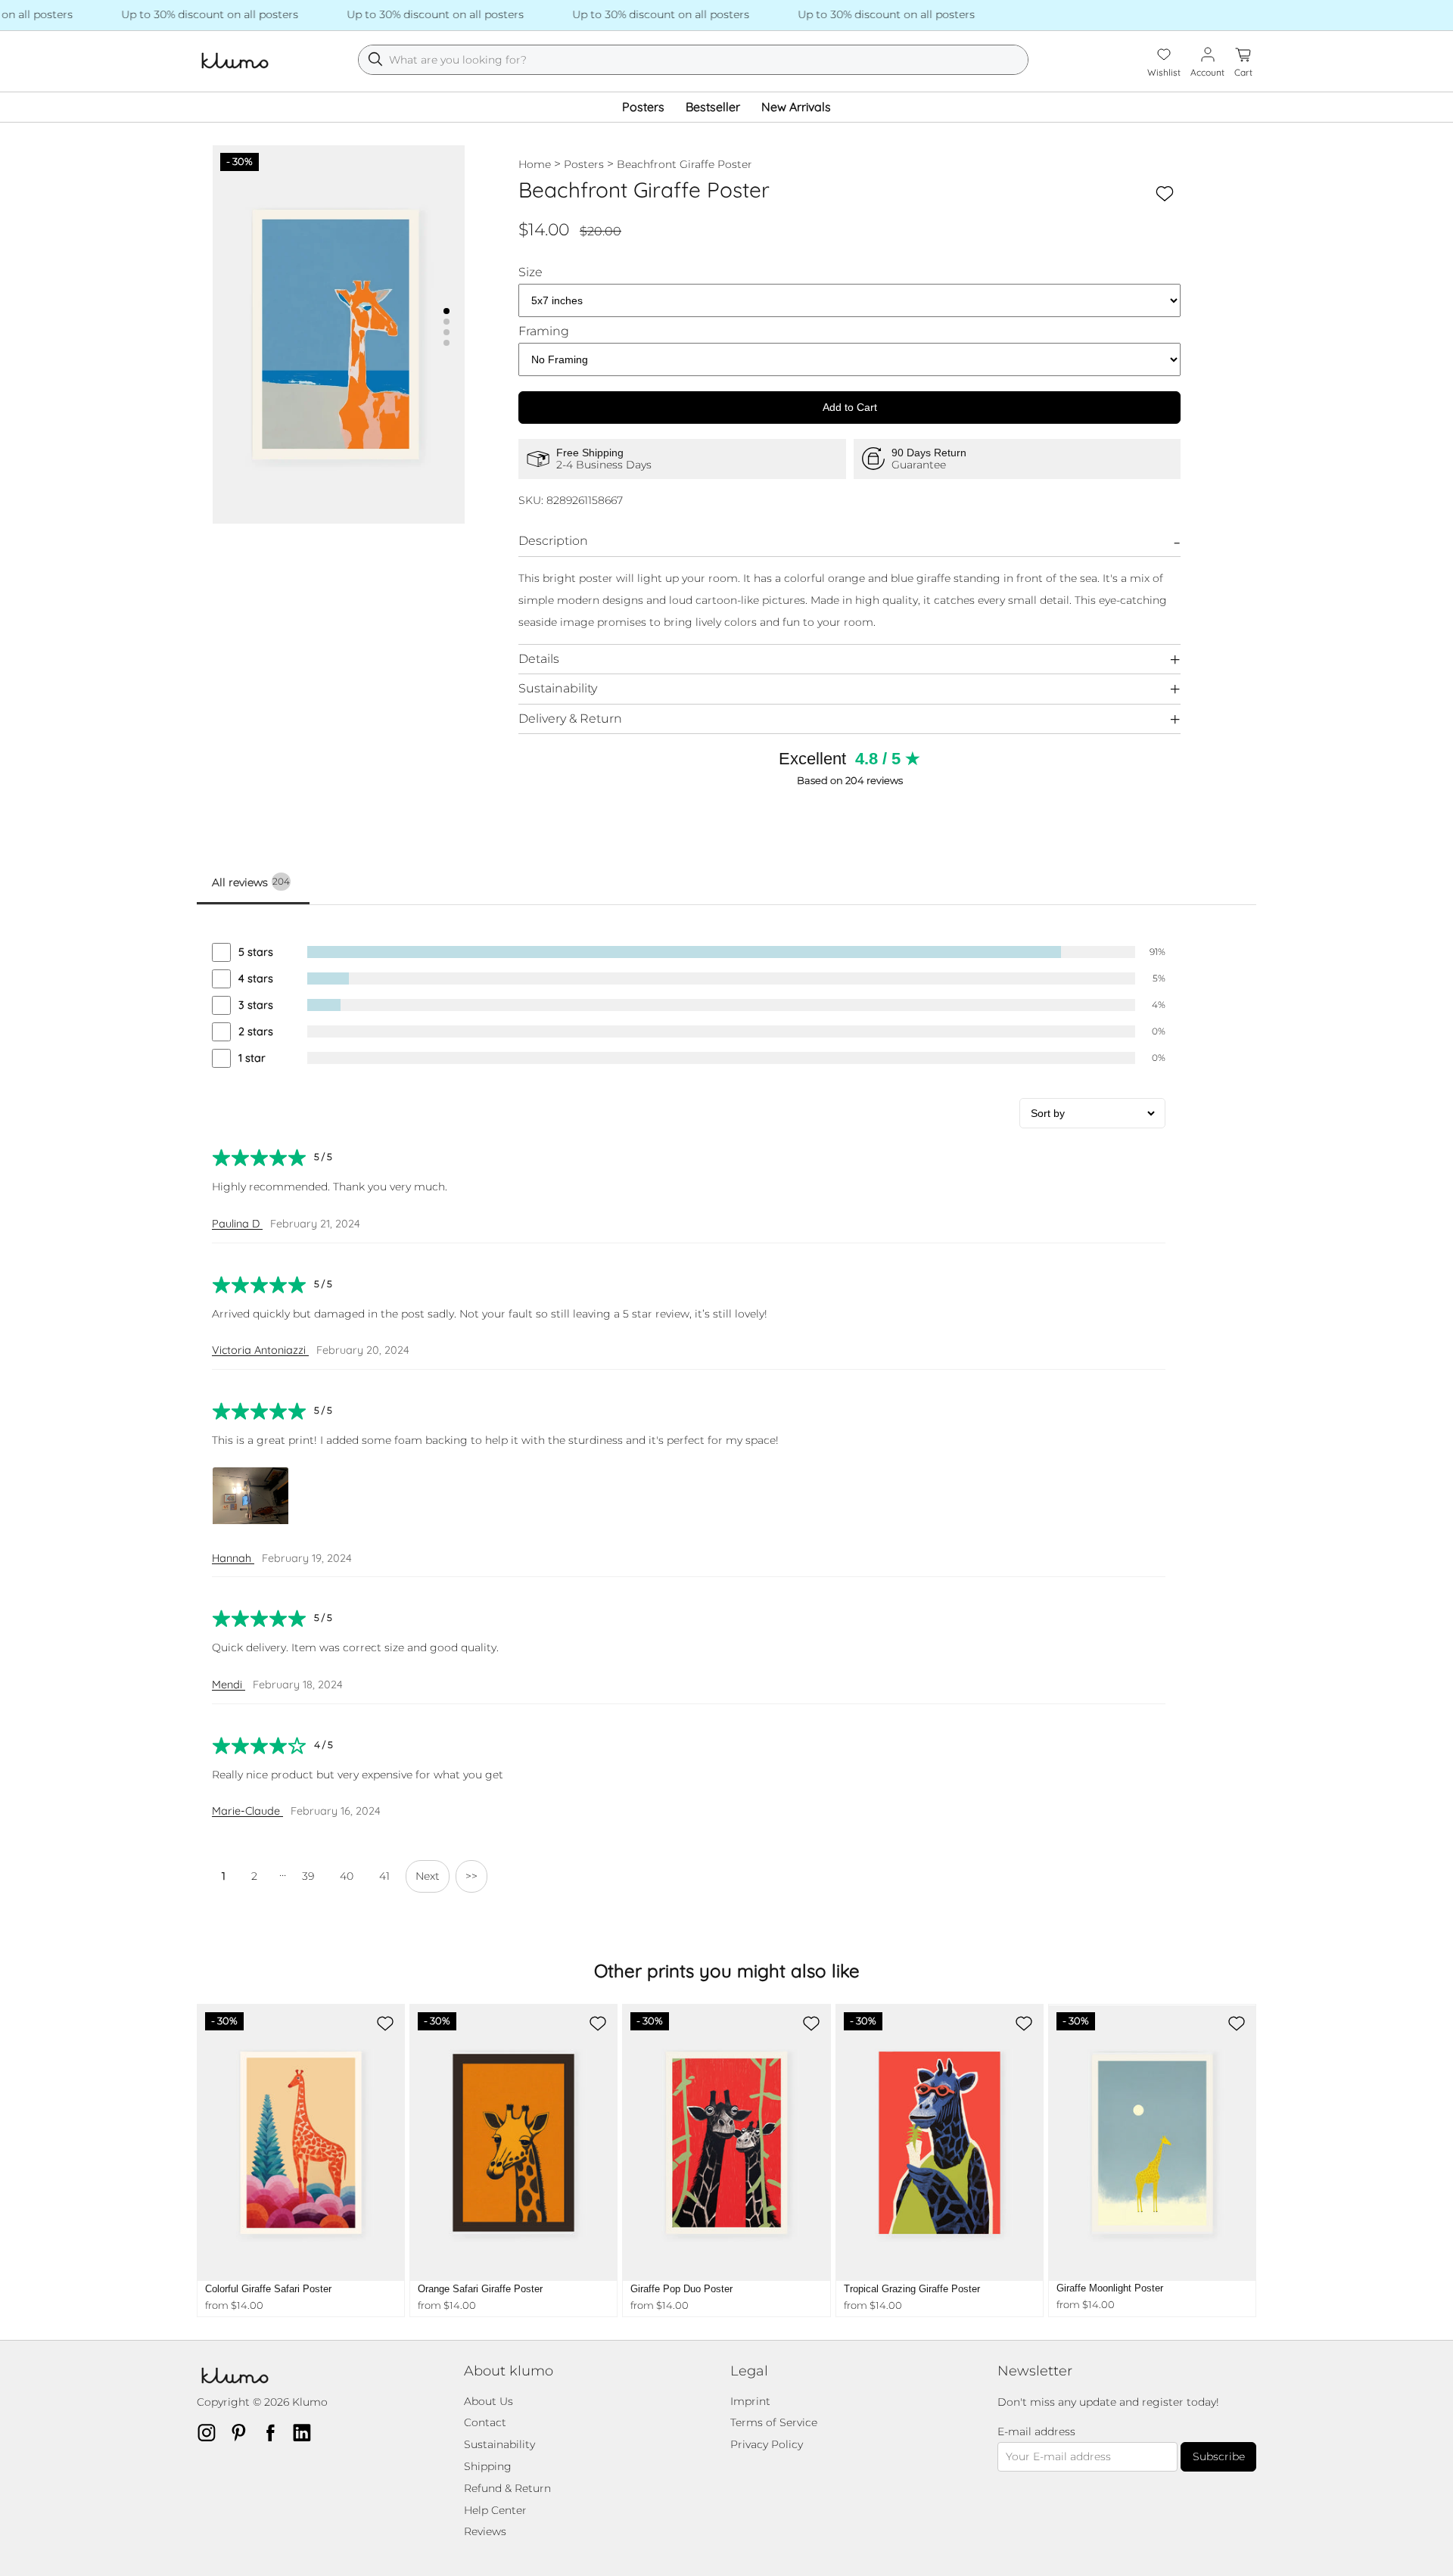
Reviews (485, 2531)
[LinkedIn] (306, 2432)
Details (539, 659)
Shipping (488, 2466)
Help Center (495, 2510)
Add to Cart (850, 407)
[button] (446, 311)
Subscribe (1219, 2456)
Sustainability (558, 688)
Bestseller (713, 107)
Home (535, 164)
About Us (488, 2401)
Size (530, 272)
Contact (485, 2422)
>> (471, 1876)
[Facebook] (275, 2432)
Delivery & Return (570, 719)
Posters (643, 107)
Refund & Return (507, 2488)
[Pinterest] (243, 2432)
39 (308, 1876)
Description (553, 541)
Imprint (750, 2401)
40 (347, 1876)
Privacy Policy (767, 2444)
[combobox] (693, 60)
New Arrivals (796, 107)
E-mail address (1036, 2432)
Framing (544, 331)
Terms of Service (774, 2422)
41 (384, 1876)
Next (428, 1876)
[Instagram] (211, 2432)
